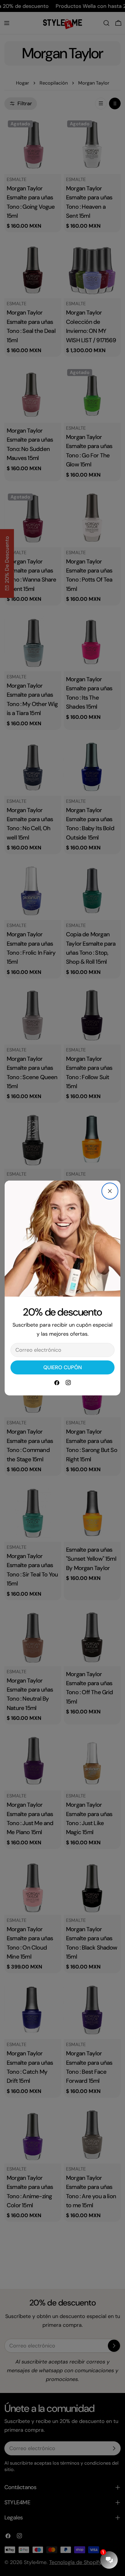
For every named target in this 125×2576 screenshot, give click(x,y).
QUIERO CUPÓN (63, 1367)
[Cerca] (110, 1191)
